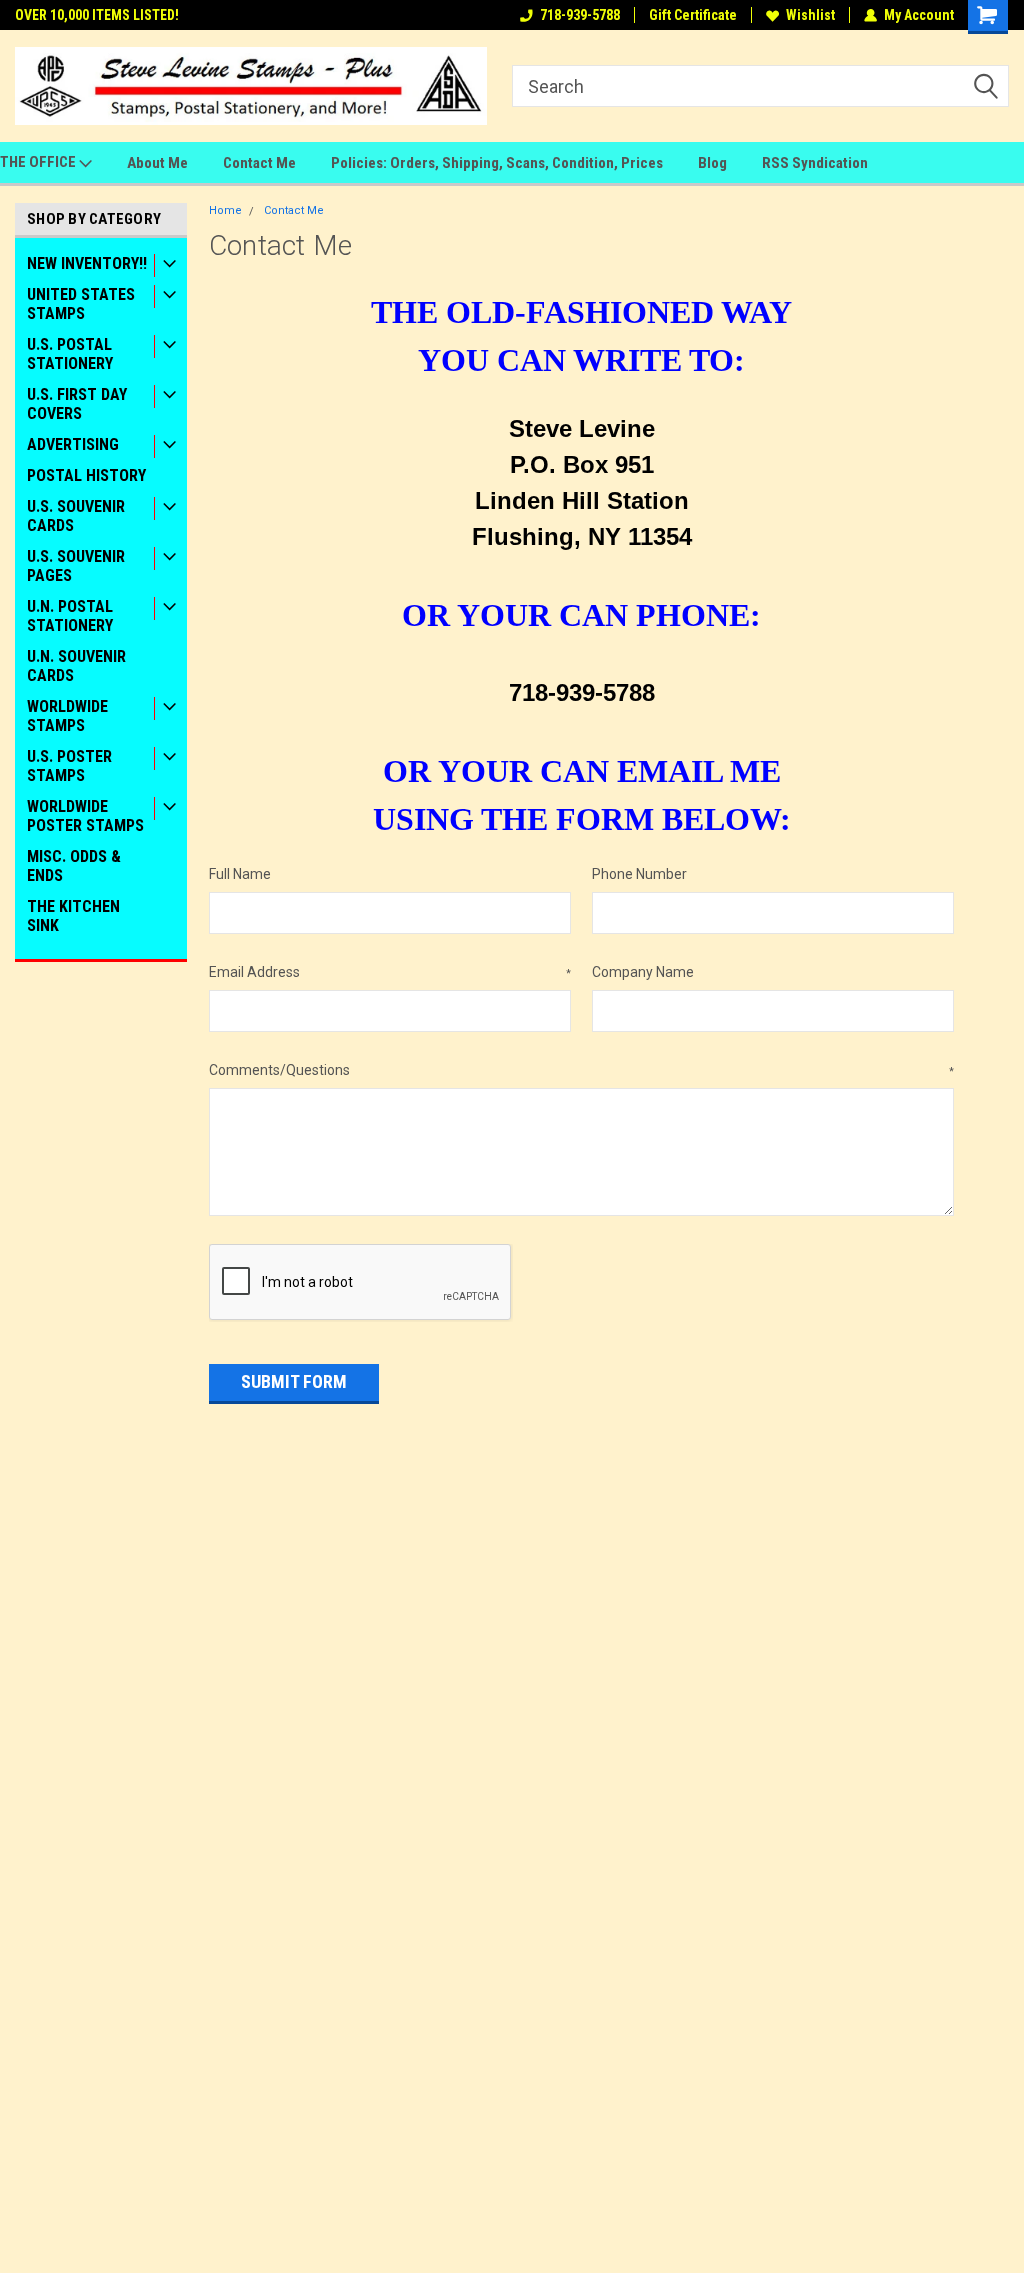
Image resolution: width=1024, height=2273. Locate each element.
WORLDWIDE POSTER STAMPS (85, 816)
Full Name (240, 874)
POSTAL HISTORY (86, 475)
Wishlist (810, 15)
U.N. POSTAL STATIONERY (70, 616)
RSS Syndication (815, 163)
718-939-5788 (580, 15)
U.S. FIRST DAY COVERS (77, 404)
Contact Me (259, 163)
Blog (712, 163)
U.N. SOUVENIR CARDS (76, 666)
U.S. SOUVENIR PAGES (76, 566)
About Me (157, 163)
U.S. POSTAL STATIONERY (70, 354)
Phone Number (639, 874)
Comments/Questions (582, 1070)
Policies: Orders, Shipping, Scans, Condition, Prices (497, 163)
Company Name (643, 972)
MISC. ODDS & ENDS (74, 866)
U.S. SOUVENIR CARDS (76, 516)
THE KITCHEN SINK (73, 916)
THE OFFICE (39, 162)
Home (225, 210)
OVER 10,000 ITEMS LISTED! (97, 15)
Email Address (390, 972)
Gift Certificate (693, 15)
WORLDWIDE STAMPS (67, 716)
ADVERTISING (73, 444)
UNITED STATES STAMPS (81, 304)
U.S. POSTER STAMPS (69, 766)
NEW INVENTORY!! (87, 263)
